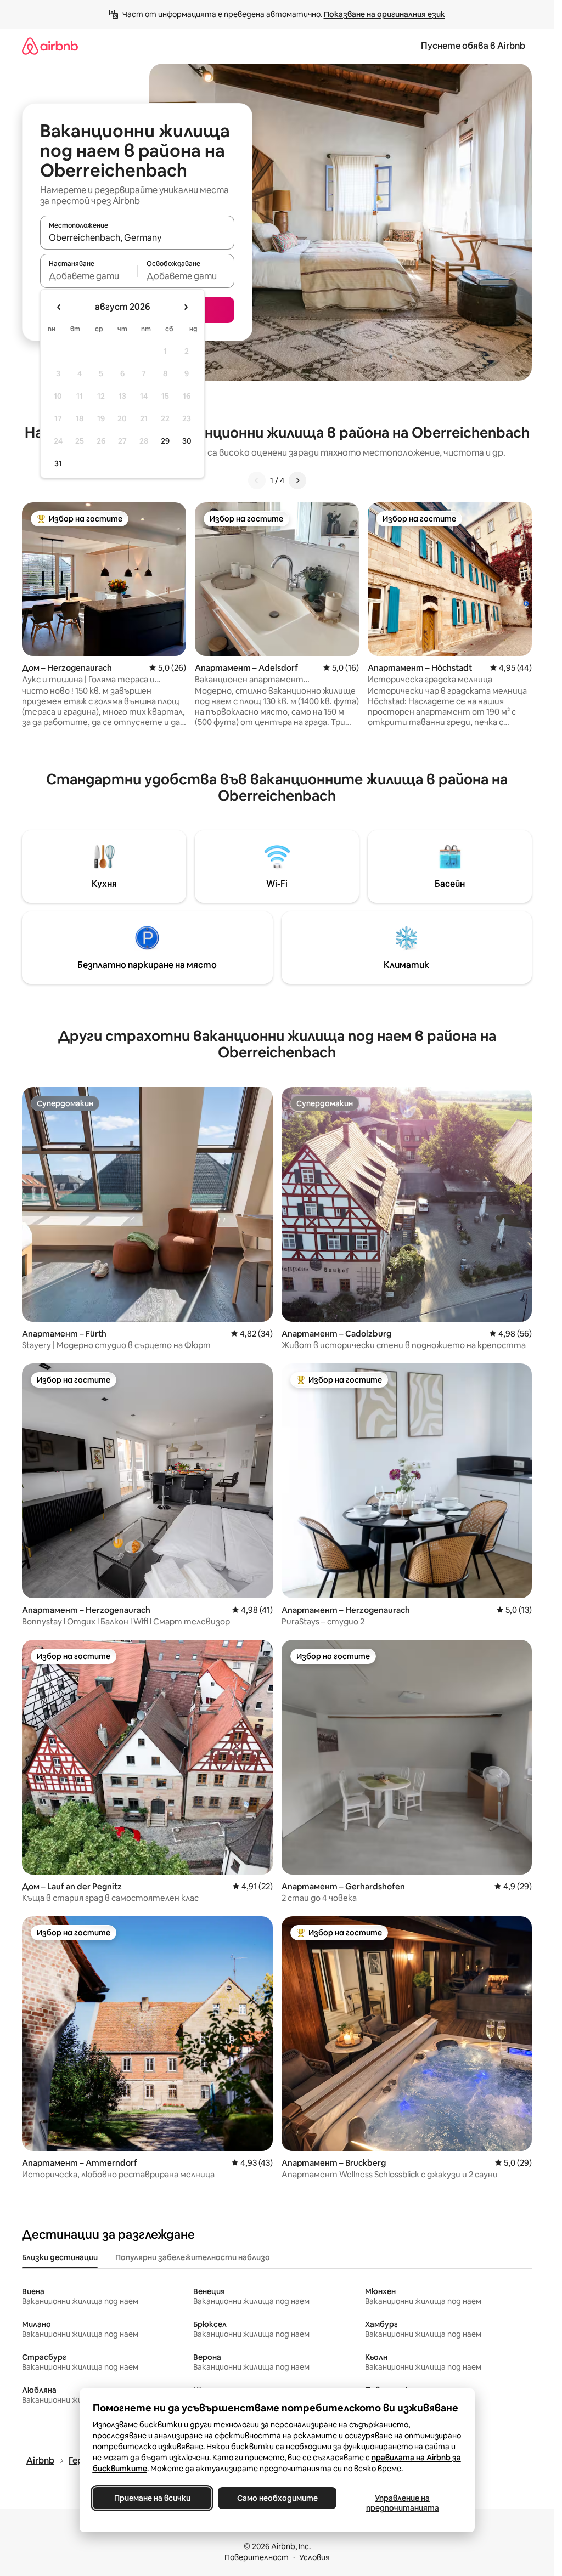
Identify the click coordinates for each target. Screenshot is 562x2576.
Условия (314, 2557)
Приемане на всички (152, 2498)
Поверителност (257, 2557)
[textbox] (89, 276)
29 (165, 441)
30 (187, 441)
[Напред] (297, 480)
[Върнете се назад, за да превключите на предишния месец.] (59, 307)
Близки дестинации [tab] (60, 2257)
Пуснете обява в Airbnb (473, 46)
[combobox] (137, 237)
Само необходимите (277, 2498)
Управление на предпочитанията (402, 2503)
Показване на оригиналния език (384, 14)
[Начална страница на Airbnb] (50, 46)
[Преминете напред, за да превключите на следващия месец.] (186, 307)
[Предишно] (257, 480)
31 (58, 463)
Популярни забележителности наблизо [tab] (193, 2257)
